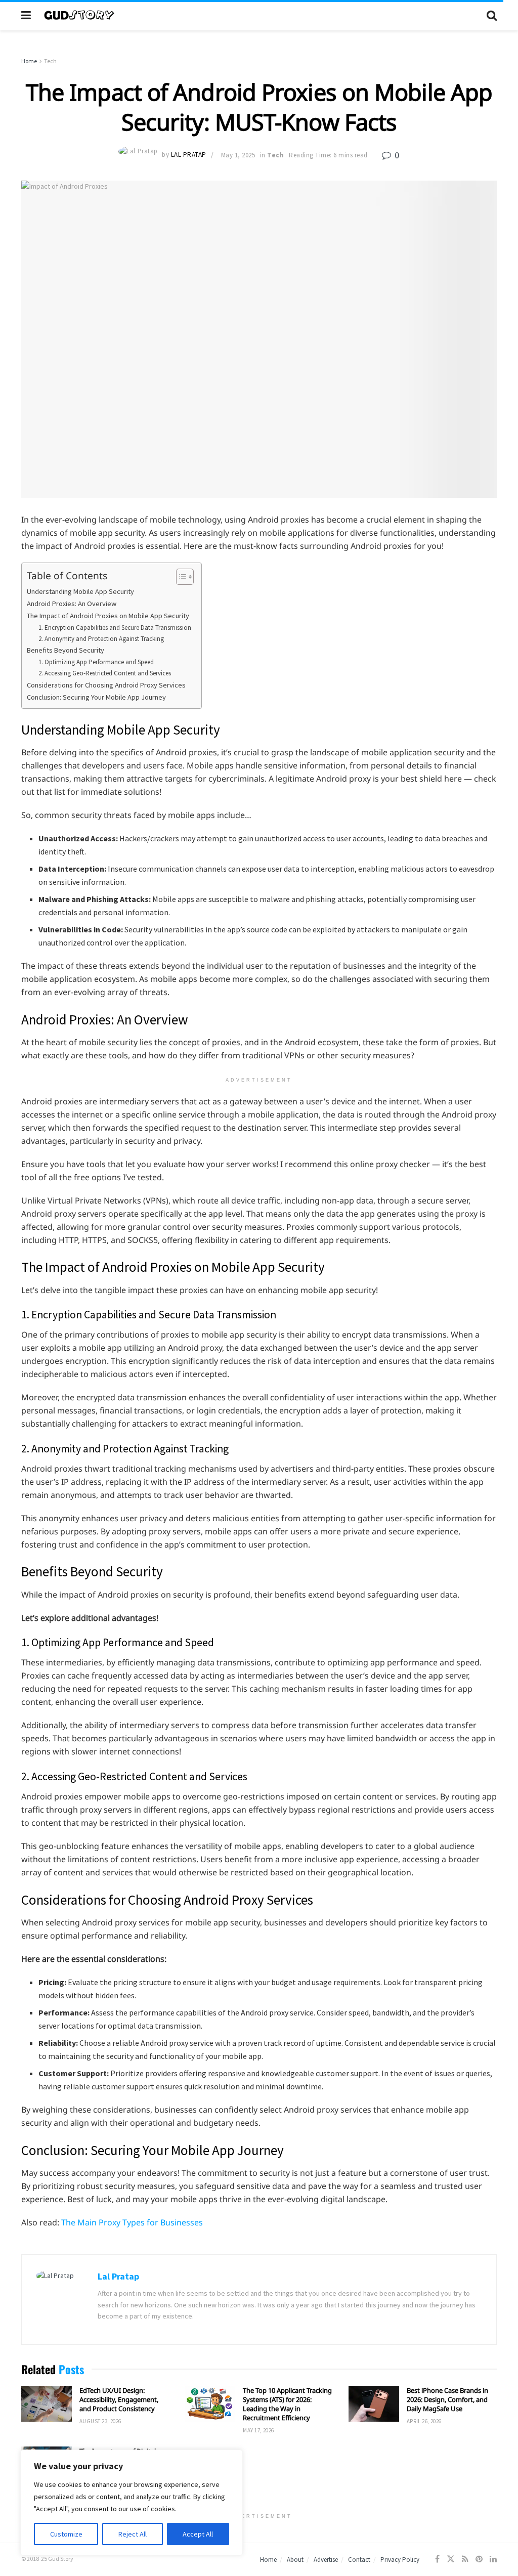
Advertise (326, 2560)
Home (29, 61)
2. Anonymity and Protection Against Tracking (101, 639)
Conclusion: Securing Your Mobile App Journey (96, 697)
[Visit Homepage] (259, 15)
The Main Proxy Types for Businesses (132, 2222)
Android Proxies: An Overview (72, 604)
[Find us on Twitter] (451, 2559)
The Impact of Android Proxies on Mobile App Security (108, 616)
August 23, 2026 (100, 2421)
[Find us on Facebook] (437, 2559)
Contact (359, 2560)
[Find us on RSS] (465, 2559)
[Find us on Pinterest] (479, 2559)
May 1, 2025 (238, 155)
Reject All (133, 2534)
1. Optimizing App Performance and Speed (96, 662)
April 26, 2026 (424, 2421)
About (295, 2560)
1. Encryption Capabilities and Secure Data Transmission (115, 628)
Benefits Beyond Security (66, 650)
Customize (66, 2534)
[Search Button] (492, 15)
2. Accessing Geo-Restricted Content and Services (105, 673)
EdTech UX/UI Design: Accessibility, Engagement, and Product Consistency (119, 2399)
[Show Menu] (26, 15)
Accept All (198, 2534)
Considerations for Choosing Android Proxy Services (106, 685)
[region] (132, 2503)
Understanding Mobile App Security (80, 591)
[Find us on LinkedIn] (493, 2559)
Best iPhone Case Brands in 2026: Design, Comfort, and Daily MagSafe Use (447, 2399)
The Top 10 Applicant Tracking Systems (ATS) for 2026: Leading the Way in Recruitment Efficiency (287, 2404)
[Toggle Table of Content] (180, 577)
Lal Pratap (189, 155)
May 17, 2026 (258, 2430)
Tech (50, 61)
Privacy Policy (400, 2560)
